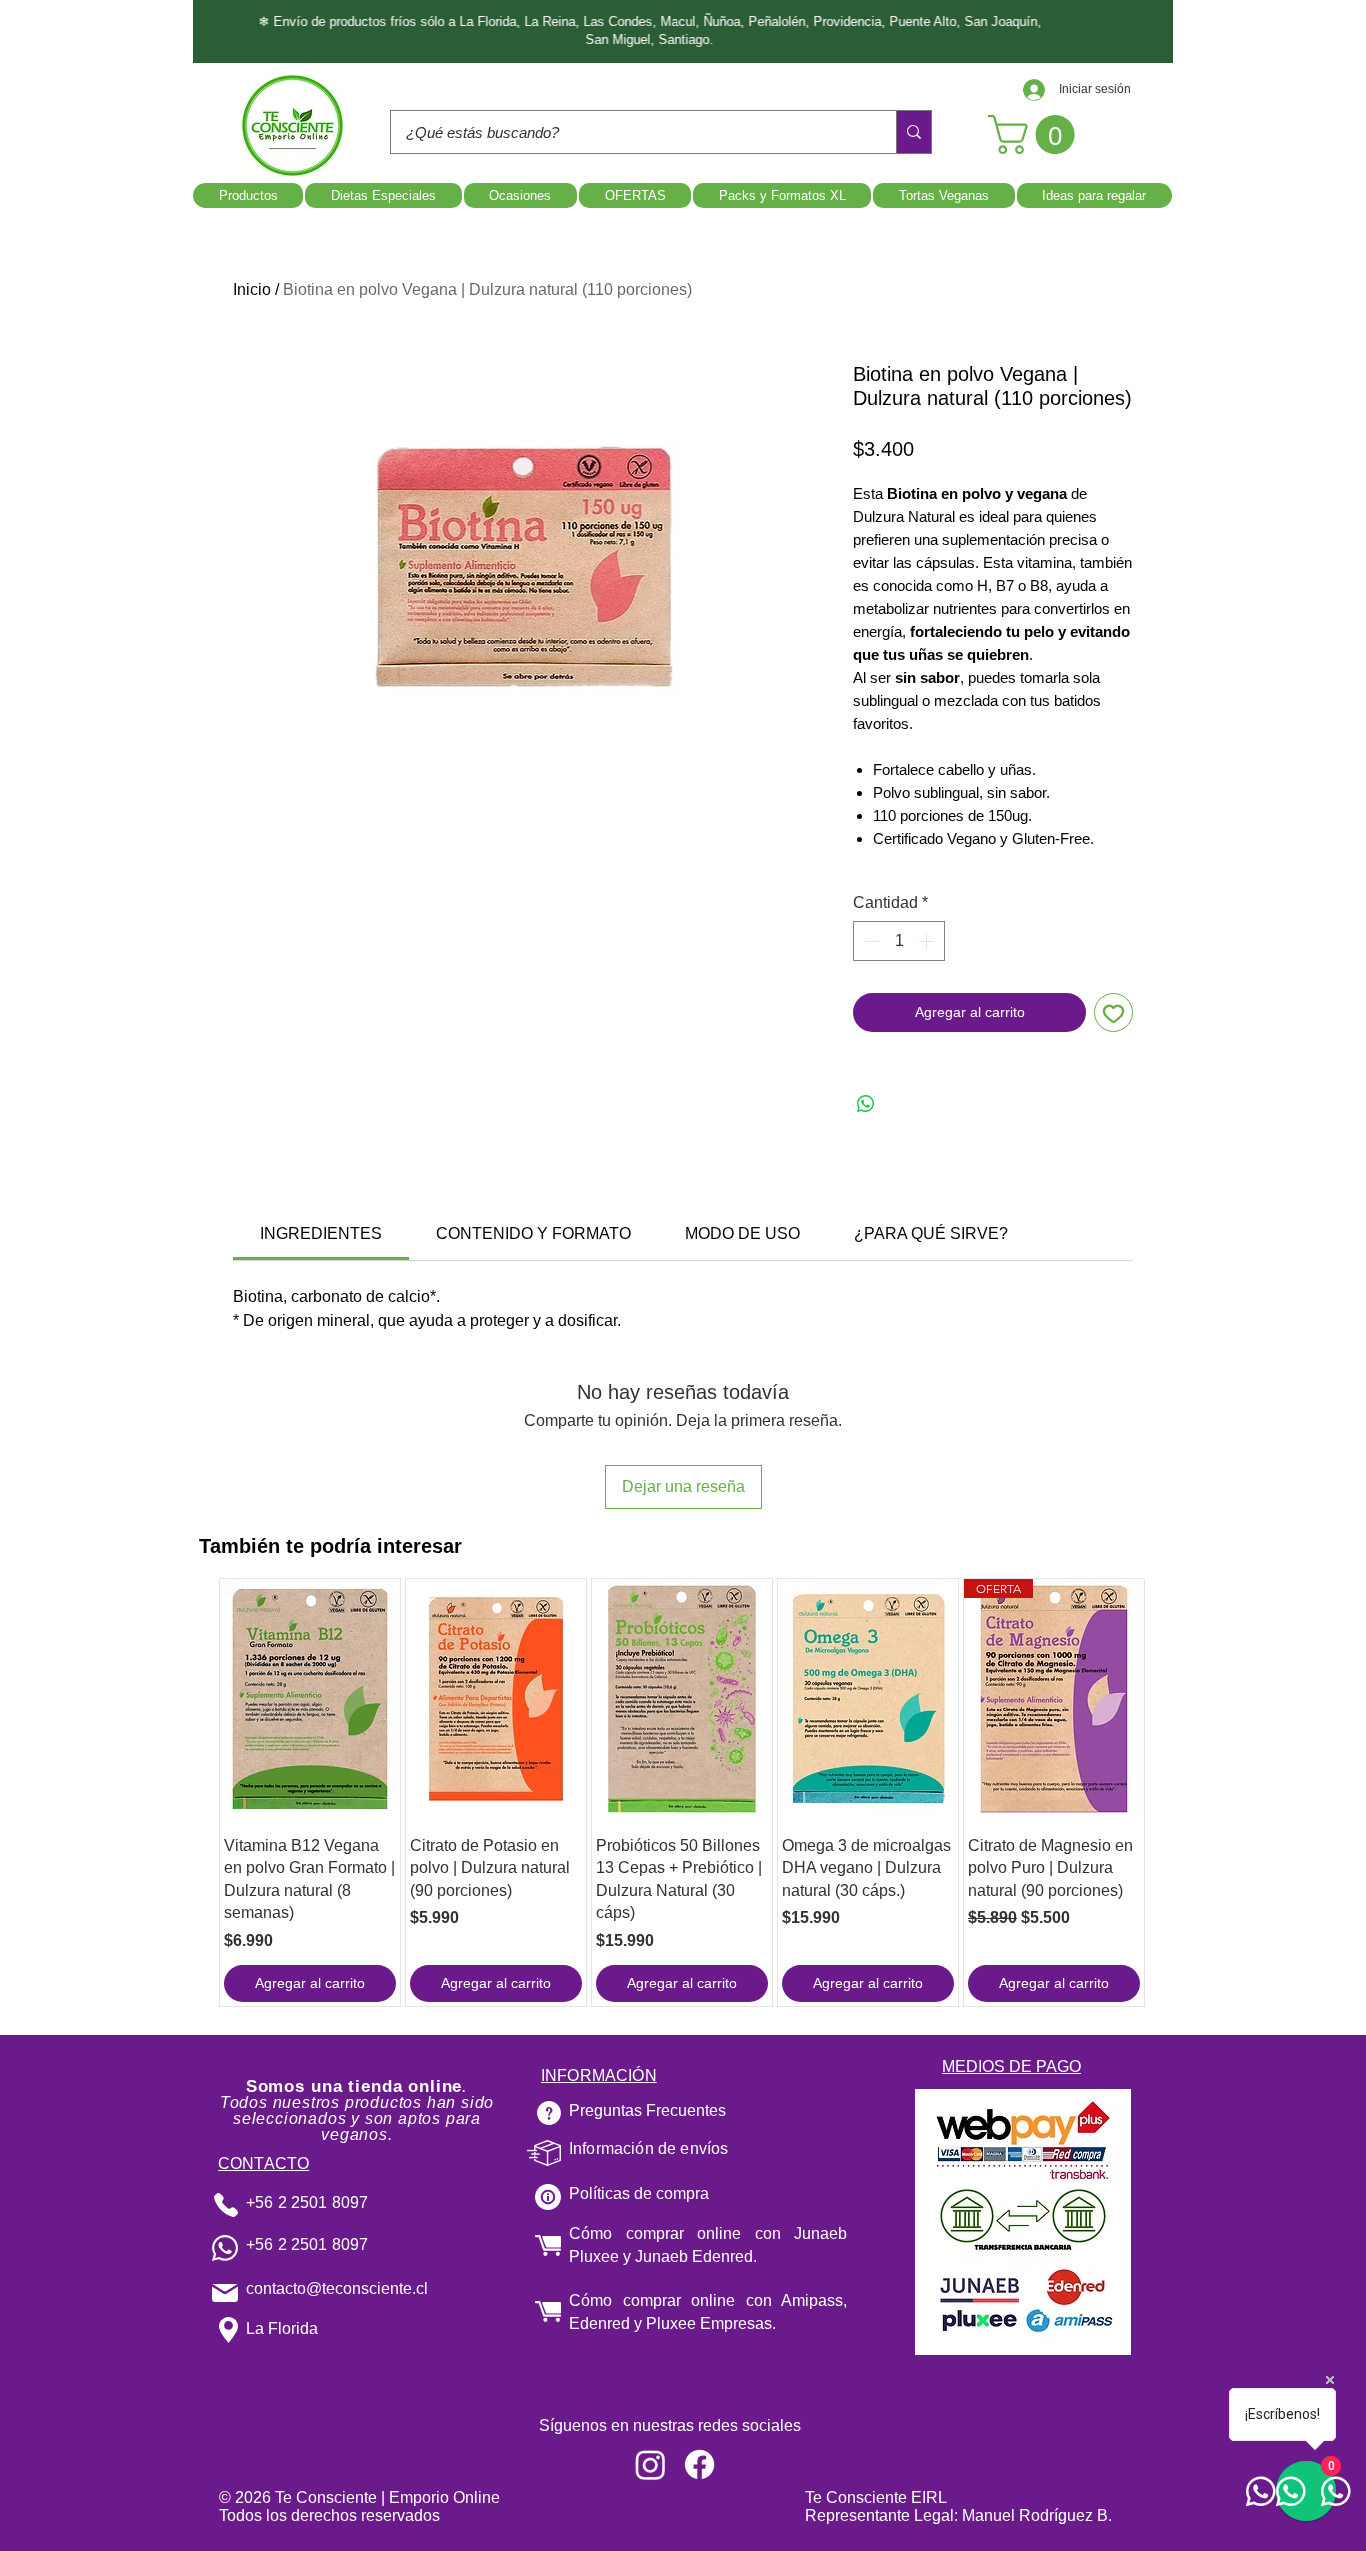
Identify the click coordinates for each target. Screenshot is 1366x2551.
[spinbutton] (899, 941)
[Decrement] (870, 941)
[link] (321, 1233)
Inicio (252, 289)
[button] (1036, 134)
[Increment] (928, 941)
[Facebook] (699, 2464)
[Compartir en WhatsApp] (866, 1104)
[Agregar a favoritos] (1113, 1012)
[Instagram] (650, 2464)
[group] (682, 1792)
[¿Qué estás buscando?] (913, 132)
